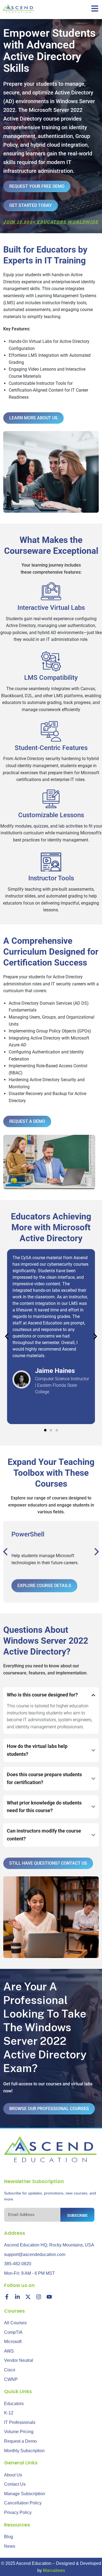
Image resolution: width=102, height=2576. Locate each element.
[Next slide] (96, 1552)
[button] (7, 1336)
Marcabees (54, 2570)
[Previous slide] (6, 1552)
